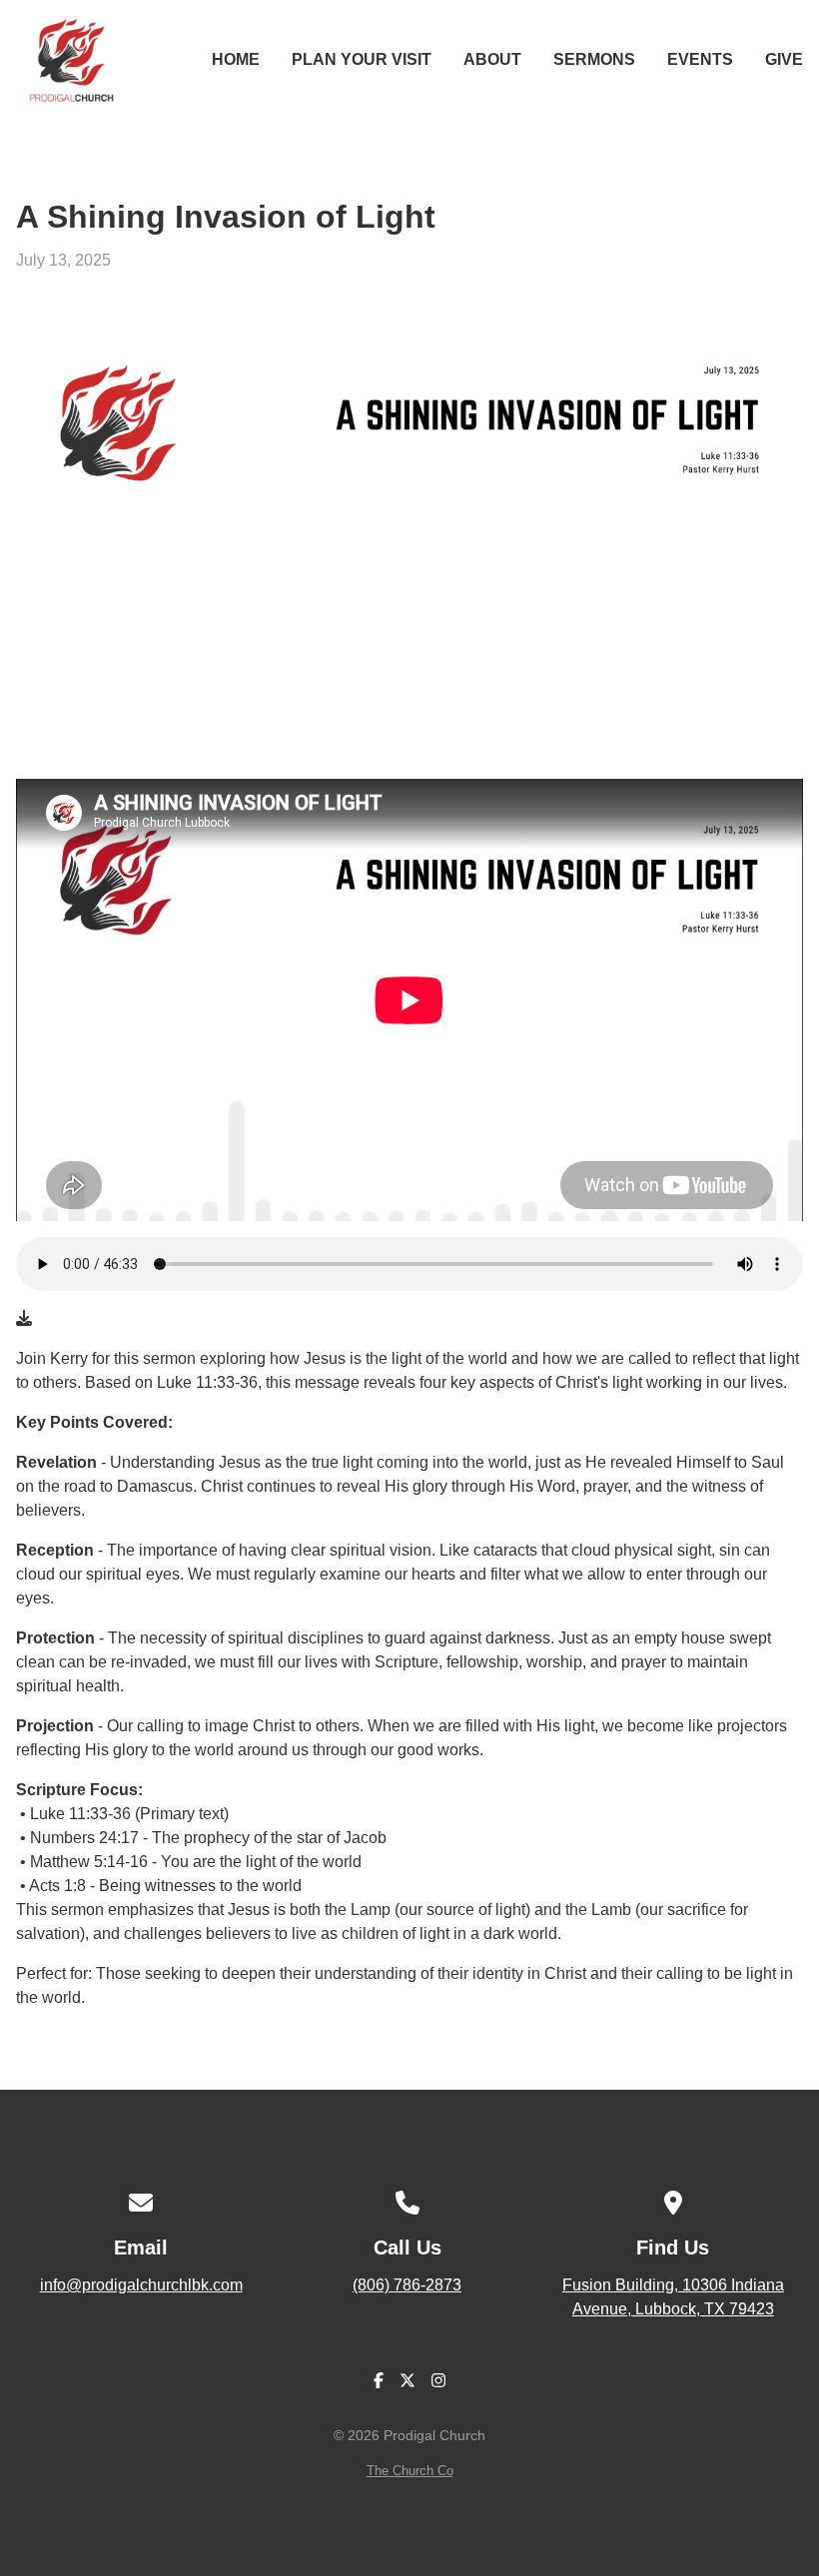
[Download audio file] (24, 1319)
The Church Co (410, 2471)
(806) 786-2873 (407, 2285)
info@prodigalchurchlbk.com (141, 2285)
